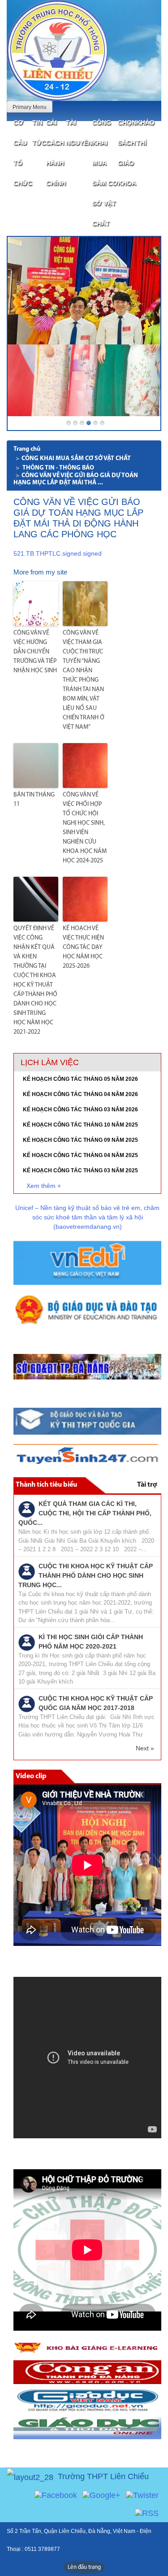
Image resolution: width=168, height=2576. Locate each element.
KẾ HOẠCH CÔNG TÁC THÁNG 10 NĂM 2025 (80, 1125)
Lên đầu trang (84, 2567)
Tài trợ (147, 1485)
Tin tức (39, 133)
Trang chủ (27, 449)
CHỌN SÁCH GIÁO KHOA (127, 153)
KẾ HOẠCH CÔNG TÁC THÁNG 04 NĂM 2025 (80, 1155)
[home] (57, 50)
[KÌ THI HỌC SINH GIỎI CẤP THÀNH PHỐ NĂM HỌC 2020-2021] (27, 1642)
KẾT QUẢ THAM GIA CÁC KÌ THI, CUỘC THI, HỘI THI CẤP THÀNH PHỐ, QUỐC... (85, 1513)
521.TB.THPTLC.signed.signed (58, 553)
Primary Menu (30, 107)
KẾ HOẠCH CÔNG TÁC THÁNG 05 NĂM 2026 (80, 1079)
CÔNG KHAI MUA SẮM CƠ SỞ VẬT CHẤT (105, 173)
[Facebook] (56, 2495)
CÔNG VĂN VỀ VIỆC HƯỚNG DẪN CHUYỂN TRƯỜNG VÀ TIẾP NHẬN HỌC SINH (35, 652)
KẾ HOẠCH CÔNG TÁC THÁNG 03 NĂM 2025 (80, 1171)
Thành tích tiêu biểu (46, 1485)
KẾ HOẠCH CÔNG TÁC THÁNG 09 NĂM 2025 (80, 1140)
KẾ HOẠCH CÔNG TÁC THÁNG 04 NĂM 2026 (80, 1094)
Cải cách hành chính (56, 153)
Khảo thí (145, 133)
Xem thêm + (44, 1186)
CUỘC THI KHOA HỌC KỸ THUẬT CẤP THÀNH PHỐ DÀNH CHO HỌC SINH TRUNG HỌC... (86, 1575)
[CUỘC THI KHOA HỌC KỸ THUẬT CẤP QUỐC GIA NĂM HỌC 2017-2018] (27, 1703)
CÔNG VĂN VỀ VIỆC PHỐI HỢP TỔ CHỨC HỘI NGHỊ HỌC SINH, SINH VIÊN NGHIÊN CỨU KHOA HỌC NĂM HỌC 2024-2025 (85, 828)
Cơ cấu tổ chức (23, 153)
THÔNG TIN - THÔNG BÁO (58, 468)
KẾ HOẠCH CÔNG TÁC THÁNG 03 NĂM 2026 (80, 1110)
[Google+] (101, 2495)
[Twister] (142, 2495)
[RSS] (147, 2513)
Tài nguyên (79, 133)
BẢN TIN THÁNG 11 (34, 800)
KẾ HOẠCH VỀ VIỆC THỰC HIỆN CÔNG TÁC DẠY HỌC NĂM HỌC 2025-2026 (83, 947)
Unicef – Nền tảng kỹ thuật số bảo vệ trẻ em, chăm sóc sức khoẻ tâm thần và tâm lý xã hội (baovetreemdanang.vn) (87, 1217)
